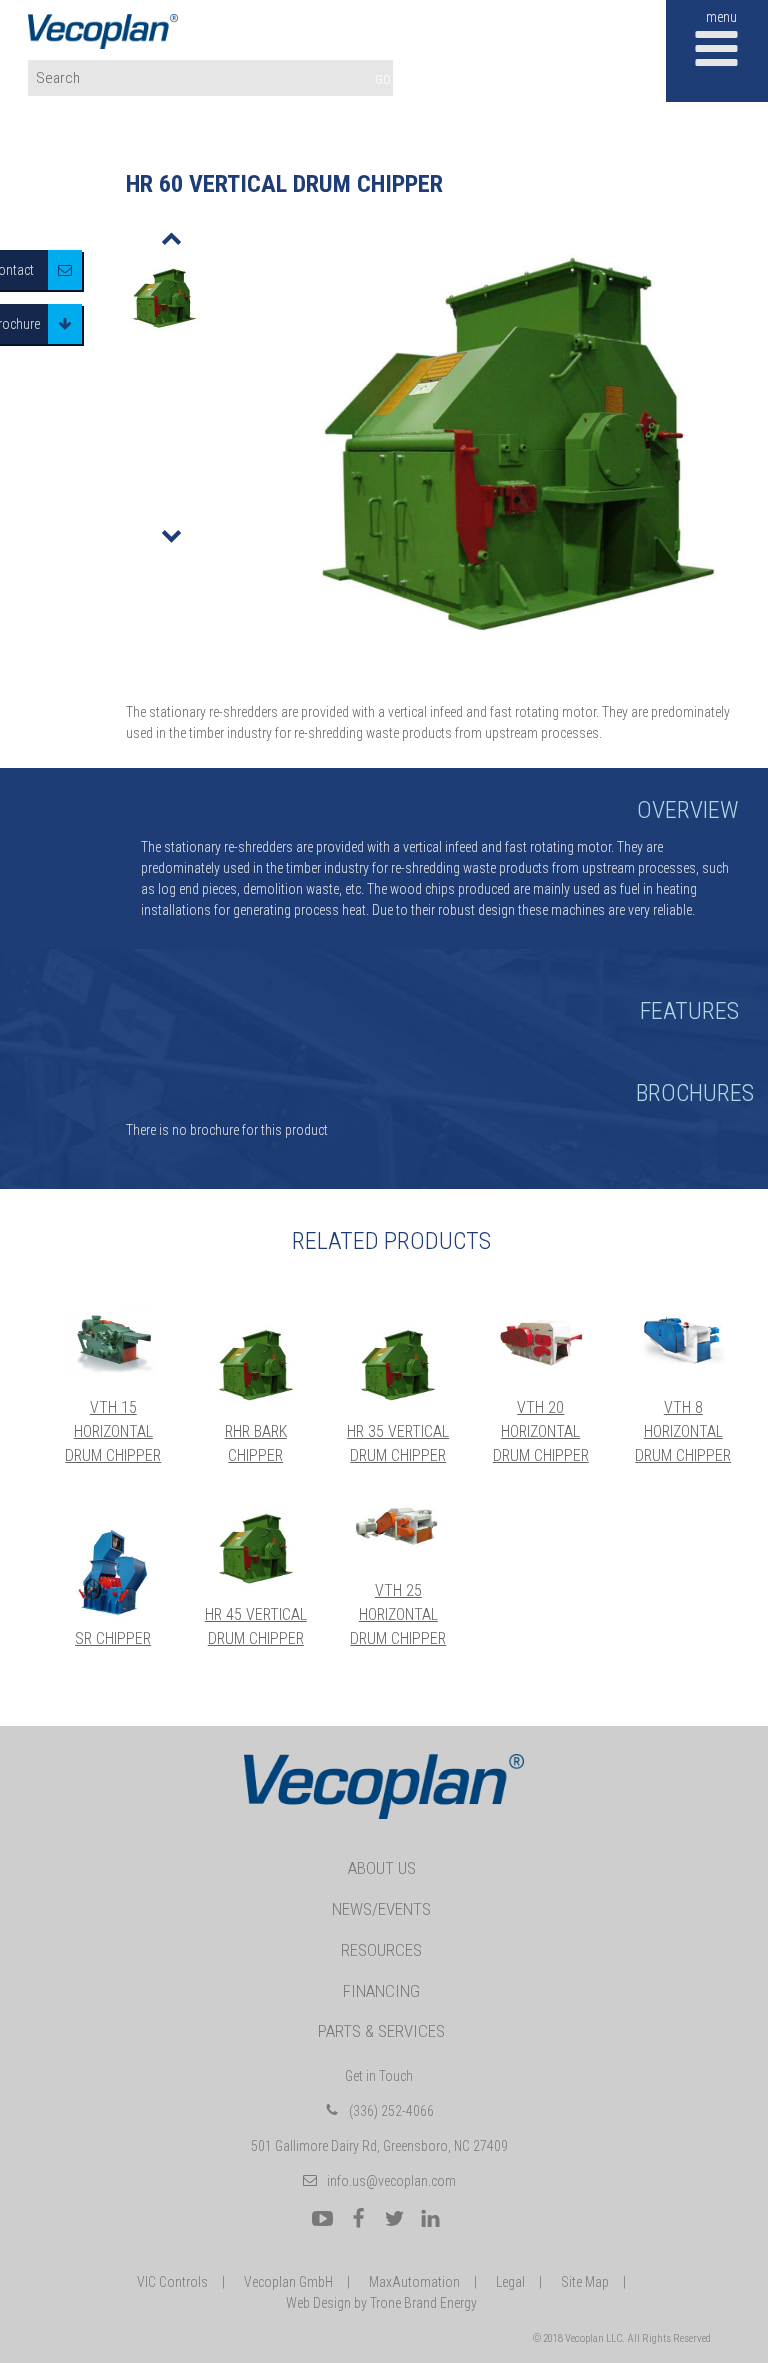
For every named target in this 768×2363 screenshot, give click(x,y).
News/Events (381, 1909)
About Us (382, 1868)
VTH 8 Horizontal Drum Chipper (683, 1431)
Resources (381, 1950)
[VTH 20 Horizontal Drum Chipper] (541, 1341)
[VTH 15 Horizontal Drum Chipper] (113, 1341)
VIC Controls (172, 2282)
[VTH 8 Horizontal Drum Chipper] (683, 1341)
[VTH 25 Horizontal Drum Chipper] (398, 1525)
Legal (510, 2282)
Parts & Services (381, 2031)
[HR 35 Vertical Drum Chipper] (398, 1365)
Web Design (318, 2303)
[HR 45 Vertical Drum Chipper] (256, 1549)
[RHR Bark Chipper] (256, 1365)
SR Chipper (113, 1638)
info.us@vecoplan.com (391, 2181)
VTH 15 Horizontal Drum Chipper (113, 1431)
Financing (381, 1991)
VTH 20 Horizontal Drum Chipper (541, 1431)
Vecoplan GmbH (288, 2282)
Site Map (585, 2282)
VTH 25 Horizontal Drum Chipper (398, 1614)
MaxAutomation (414, 2282)
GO (383, 79)
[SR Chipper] (113, 1573)
